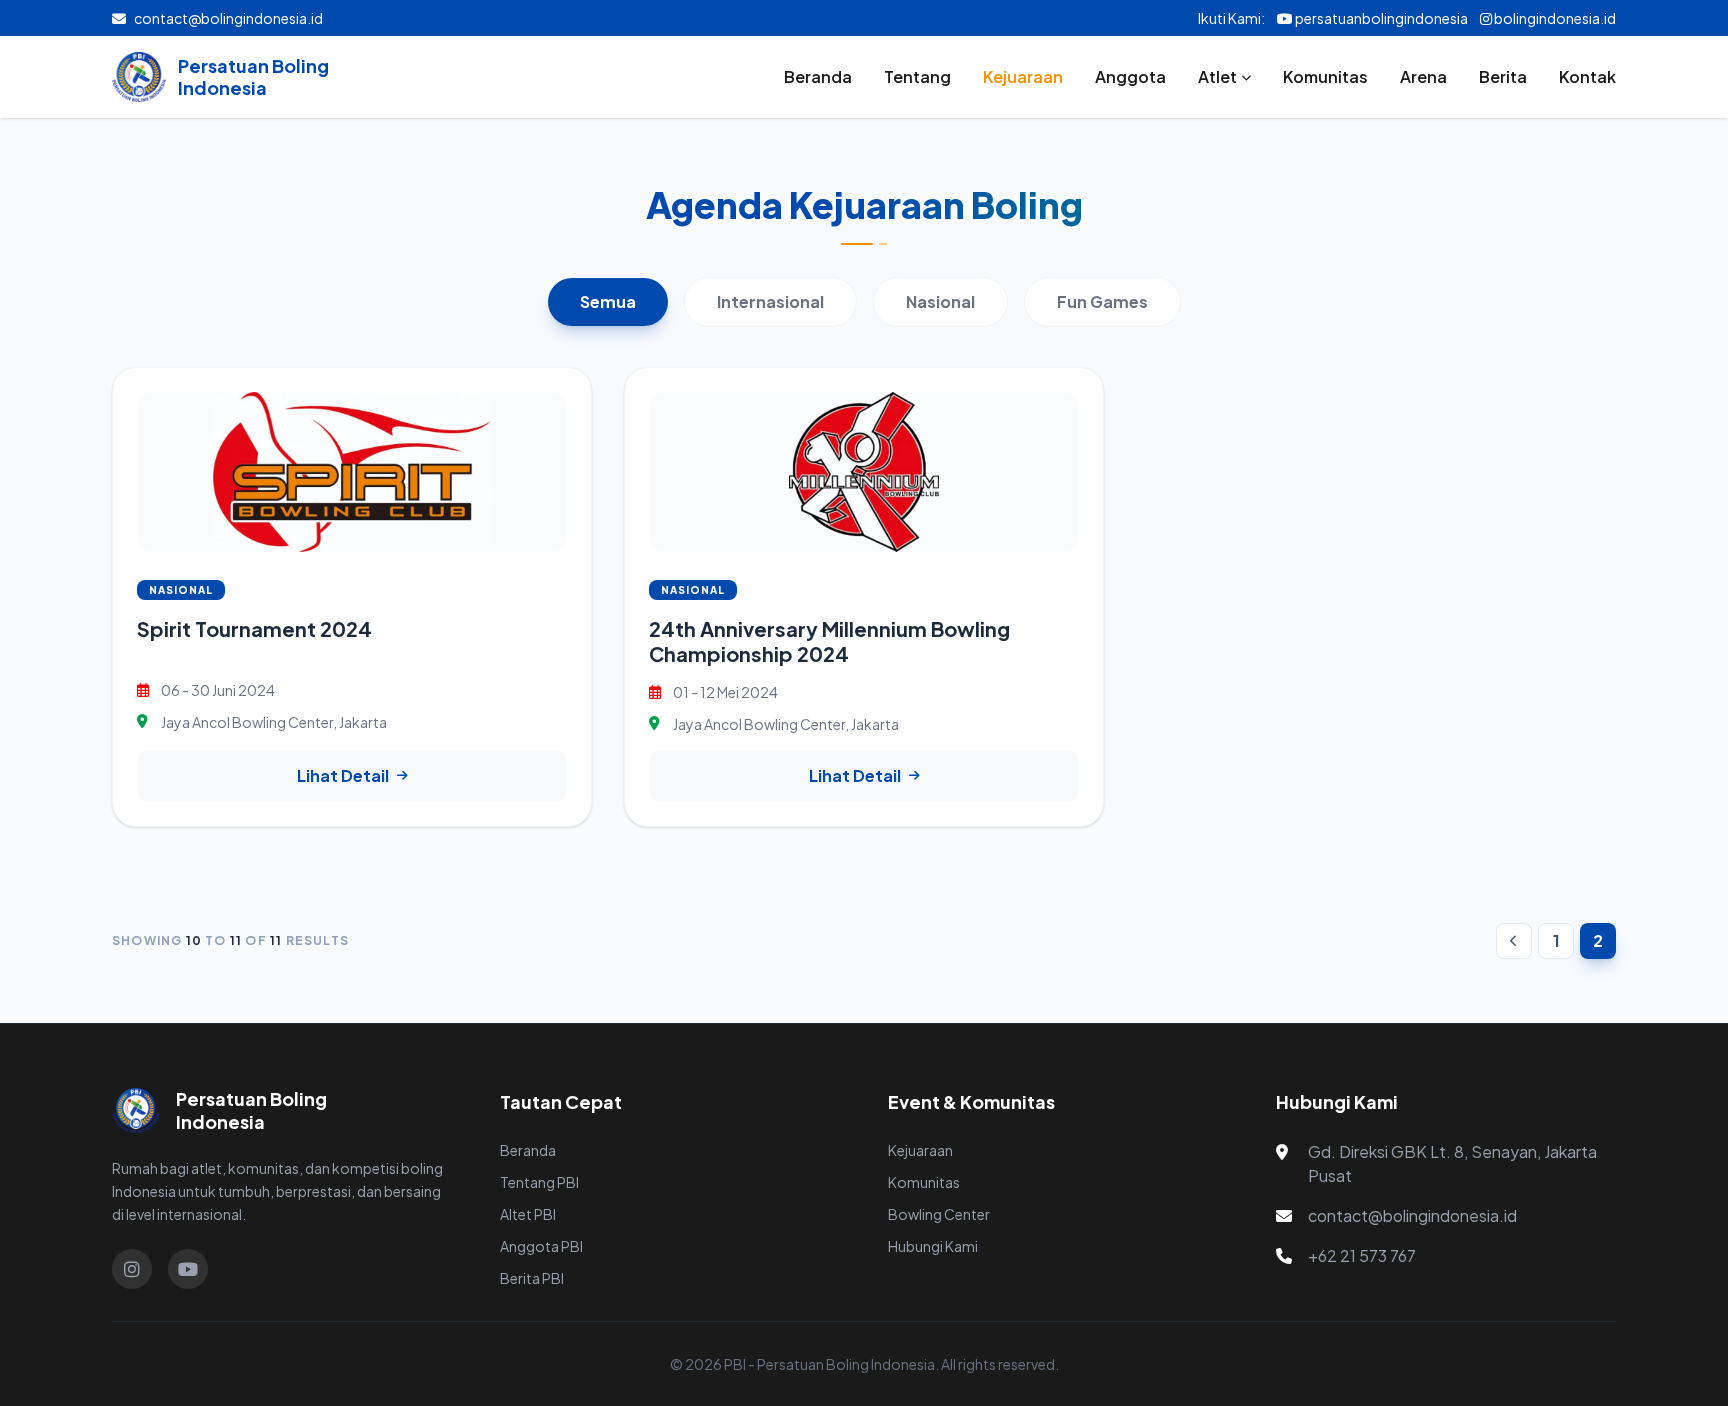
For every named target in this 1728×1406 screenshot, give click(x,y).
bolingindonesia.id (1554, 18)
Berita (1503, 76)
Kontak (1587, 76)
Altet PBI (528, 1214)
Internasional (770, 301)
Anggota (1130, 76)
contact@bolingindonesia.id (228, 18)
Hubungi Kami (933, 1246)
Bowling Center (939, 1214)
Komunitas (1325, 76)
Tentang (917, 76)
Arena (1423, 76)
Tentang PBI (539, 1182)
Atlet (1217, 76)
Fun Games (1102, 301)
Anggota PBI (541, 1246)
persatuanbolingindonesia (1380, 18)
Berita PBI (532, 1278)
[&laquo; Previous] (1514, 941)
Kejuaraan (1023, 76)
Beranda (818, 76)
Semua (608, 301)
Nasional (940, 301)
